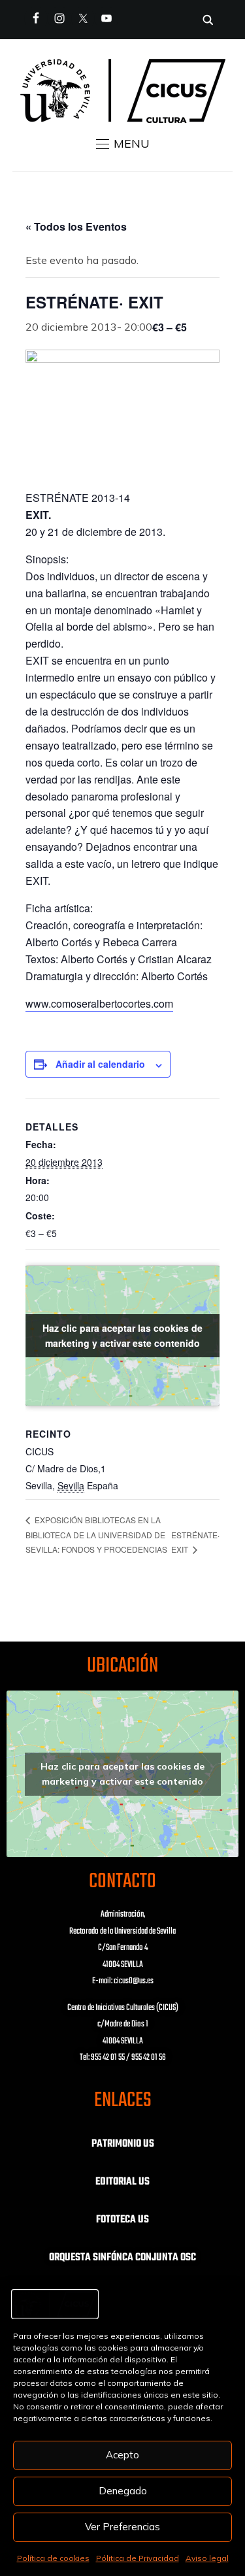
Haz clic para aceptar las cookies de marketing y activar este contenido (122, 1335)
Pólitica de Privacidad (138, 2558)
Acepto (122, 2455)
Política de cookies (53, 2558)
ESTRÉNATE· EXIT (195, 1542)
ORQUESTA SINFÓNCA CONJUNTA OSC (122, 2258)
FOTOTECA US (122, 2220)
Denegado (123, 2491)
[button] (123, 144)
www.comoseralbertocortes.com (99, 1003)
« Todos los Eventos (76, 226)
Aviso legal (207, 2558)
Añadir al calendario (100, 1064)
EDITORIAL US (122, 2182)
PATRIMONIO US (123, 2144)
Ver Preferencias (122, 2527)
